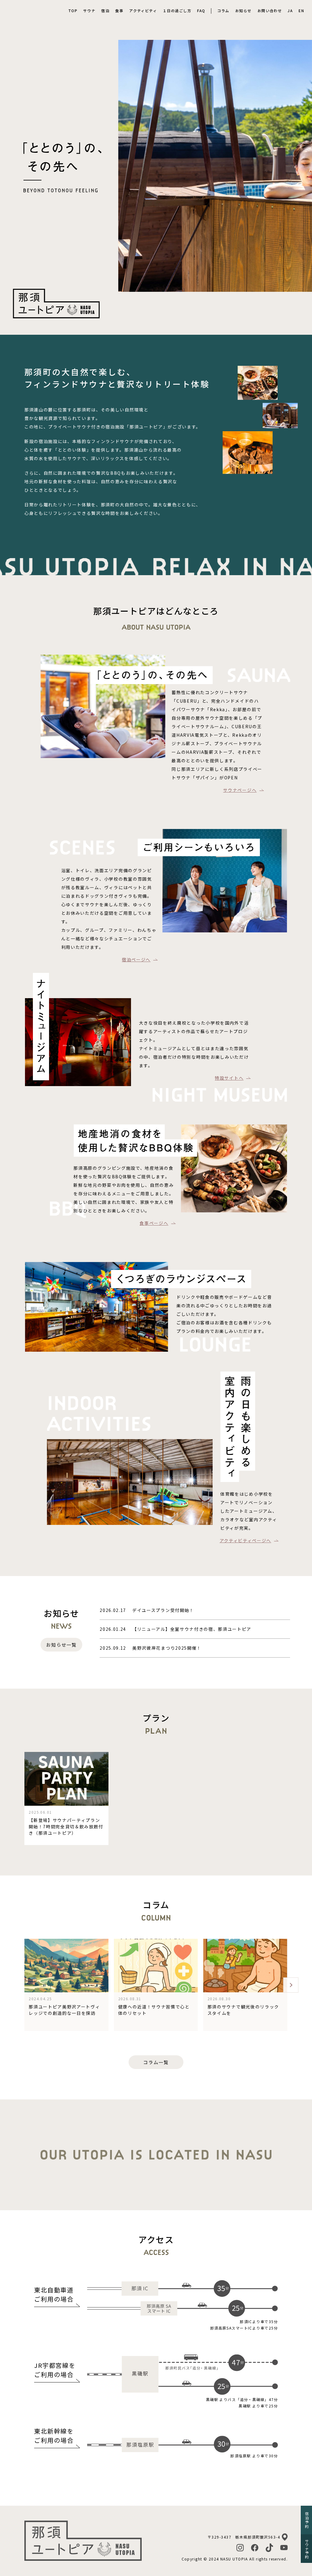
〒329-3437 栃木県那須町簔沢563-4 (244, 2537)
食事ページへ (154, 1223)
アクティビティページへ (245, 1540)
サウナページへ (240, 790)
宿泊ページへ (136, 959)
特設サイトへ (229, 1078)
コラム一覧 (156, 2062)
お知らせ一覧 (61, 1645)
